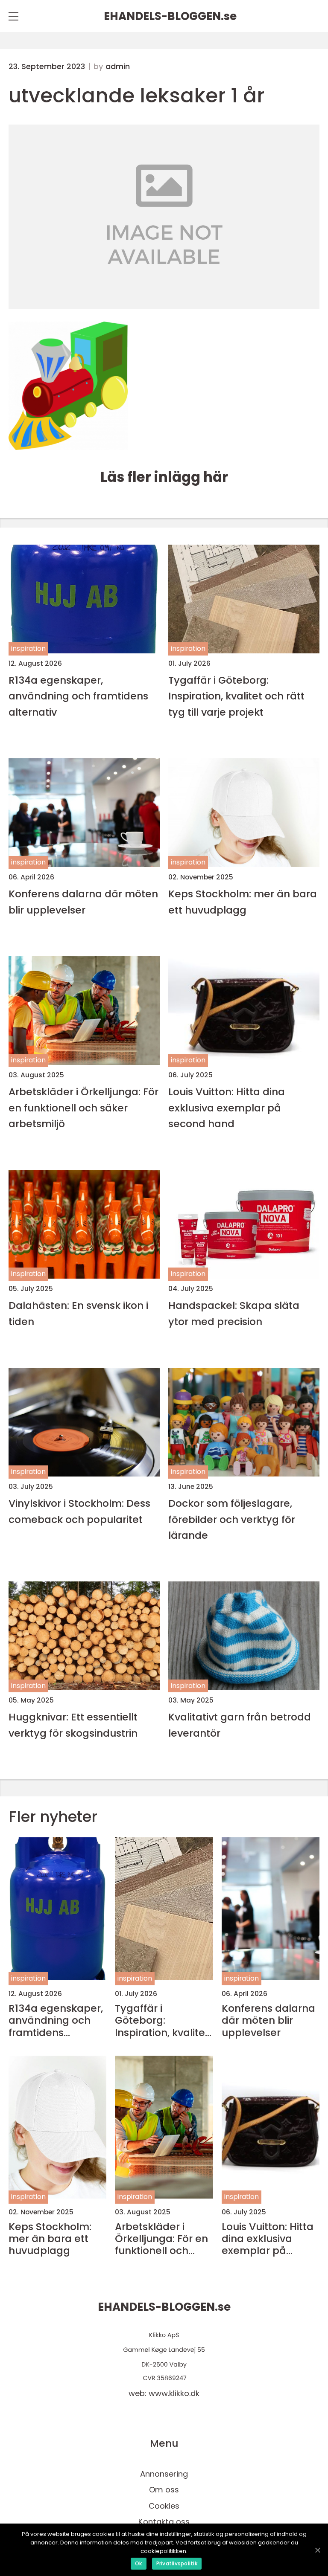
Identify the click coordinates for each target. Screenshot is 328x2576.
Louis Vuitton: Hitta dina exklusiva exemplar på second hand (227, 1108)
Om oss (164, 2490)
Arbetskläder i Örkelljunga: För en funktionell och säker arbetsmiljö (83, 1108)
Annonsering (164, 2474)
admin (118, 67)
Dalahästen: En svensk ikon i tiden (78, 1313)
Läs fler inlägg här (164, 477)
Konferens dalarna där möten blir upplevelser (83, 902)
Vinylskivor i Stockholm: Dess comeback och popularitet (79, 1511)
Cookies (164, 2506)
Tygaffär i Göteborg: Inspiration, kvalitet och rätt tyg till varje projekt (236, 696)
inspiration (28, 648)
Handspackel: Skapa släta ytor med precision (234, 1313)
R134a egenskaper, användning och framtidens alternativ (78, 696)
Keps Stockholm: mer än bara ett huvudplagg (243, 902)
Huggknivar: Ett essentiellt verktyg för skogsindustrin (73, 1725)
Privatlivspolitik (177, 2563)
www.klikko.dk (174, 2393)
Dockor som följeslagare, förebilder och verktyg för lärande (232, 1519)
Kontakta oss (164, 2522)
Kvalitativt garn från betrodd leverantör (240, 1725)
